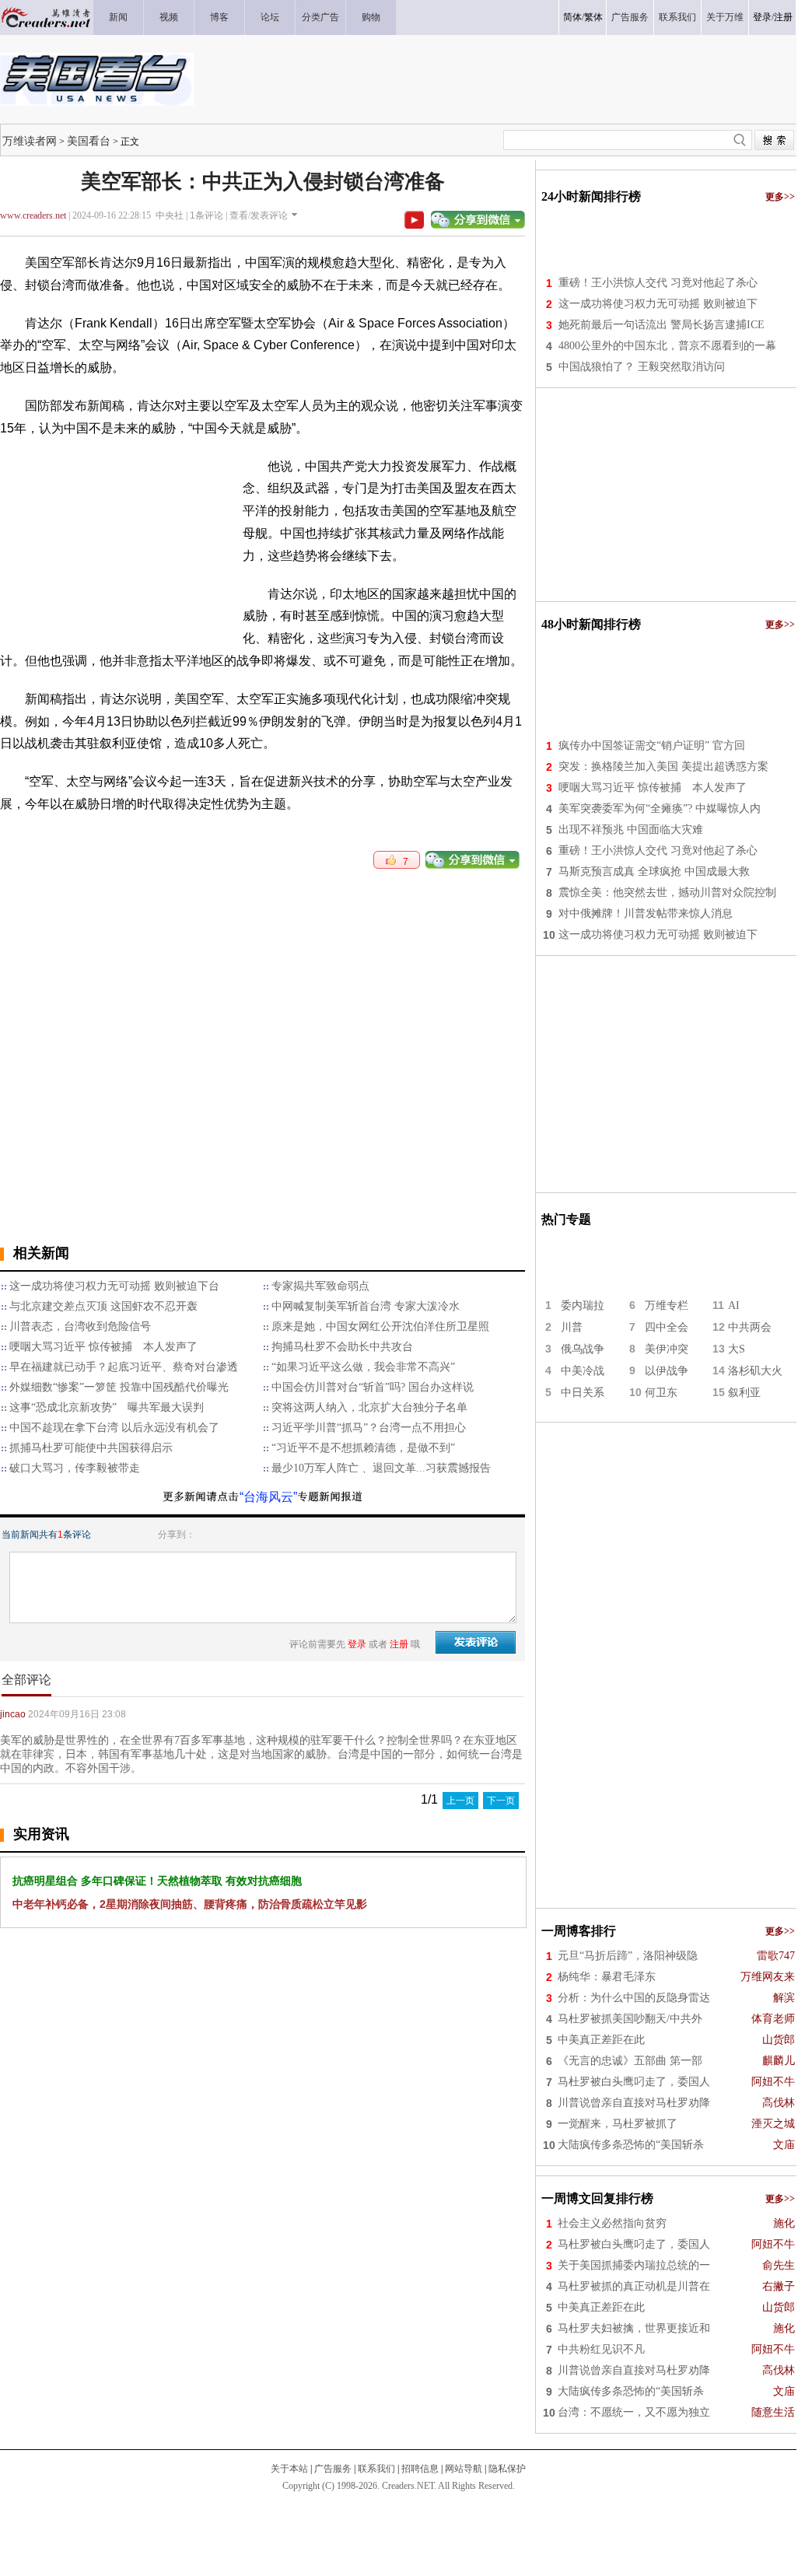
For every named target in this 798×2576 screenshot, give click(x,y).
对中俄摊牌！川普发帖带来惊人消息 (646, 913)
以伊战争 (667, 1371)
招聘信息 (420, 2469)
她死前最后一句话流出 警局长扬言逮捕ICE (661, 325)
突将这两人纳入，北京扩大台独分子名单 (369, 1407)
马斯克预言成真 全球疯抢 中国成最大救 (654, 871)
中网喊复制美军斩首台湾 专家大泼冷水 (366, 1306)
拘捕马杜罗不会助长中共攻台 (342, 1347)
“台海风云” (268, 1497)
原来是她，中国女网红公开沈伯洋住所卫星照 (380, 1326)
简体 (572, 17)
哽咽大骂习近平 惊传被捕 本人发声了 (103, 1347)
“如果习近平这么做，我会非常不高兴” (363, 1367)
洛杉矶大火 (755, 1371)
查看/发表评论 (259, 215)
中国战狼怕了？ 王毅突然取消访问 (642, 367)
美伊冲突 (667, 1349)
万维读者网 (30, 141)
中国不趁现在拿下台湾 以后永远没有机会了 (114, 1428)
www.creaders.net (33, 215)
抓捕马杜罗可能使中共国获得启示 (91, 1448)
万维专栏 (667, 1305)
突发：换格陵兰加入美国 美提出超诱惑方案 (663, 766)
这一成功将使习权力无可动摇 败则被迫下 (658, 304)
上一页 (460, 1801)
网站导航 (464, 2469)
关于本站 (289, 2469)
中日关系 (583, 1393)
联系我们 (376, 2469)
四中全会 (667, 1327)
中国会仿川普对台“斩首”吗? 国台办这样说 (373, 1387)
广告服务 (333, 2469)
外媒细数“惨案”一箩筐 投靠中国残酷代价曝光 (119, 1387)
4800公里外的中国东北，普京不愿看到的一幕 (667, 346)
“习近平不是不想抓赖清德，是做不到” (363, 1448)
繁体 (593, 17)
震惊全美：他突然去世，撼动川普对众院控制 (667, 892)
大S (737, 1349)
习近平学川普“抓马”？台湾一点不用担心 (369, 1428)
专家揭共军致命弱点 (320, 1286)
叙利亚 (744, 1393)
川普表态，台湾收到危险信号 (80, 1326)
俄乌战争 (583, 1349)
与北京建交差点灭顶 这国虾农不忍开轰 (103, 1306)
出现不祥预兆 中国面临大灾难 (631, 829)
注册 (783, 17)
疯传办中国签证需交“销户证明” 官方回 (652, 745)
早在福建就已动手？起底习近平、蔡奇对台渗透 (124, 1367)
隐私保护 (507, 2469)
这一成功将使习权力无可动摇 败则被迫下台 (114, 1286)
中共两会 (750, 1327)
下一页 (501, 1801)
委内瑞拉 (583, 1305)
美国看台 (89, 141)
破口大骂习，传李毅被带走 (75, 1468)
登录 (762, 17)
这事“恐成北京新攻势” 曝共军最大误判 (107, 1407)
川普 (572, 1327)
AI (734, 1305)
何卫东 (661, 1393)
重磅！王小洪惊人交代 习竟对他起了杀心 (658, 283)
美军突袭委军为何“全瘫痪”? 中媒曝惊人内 (660, 808)
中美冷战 (583, 1371)
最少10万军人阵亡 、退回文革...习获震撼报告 (381, 1468)
